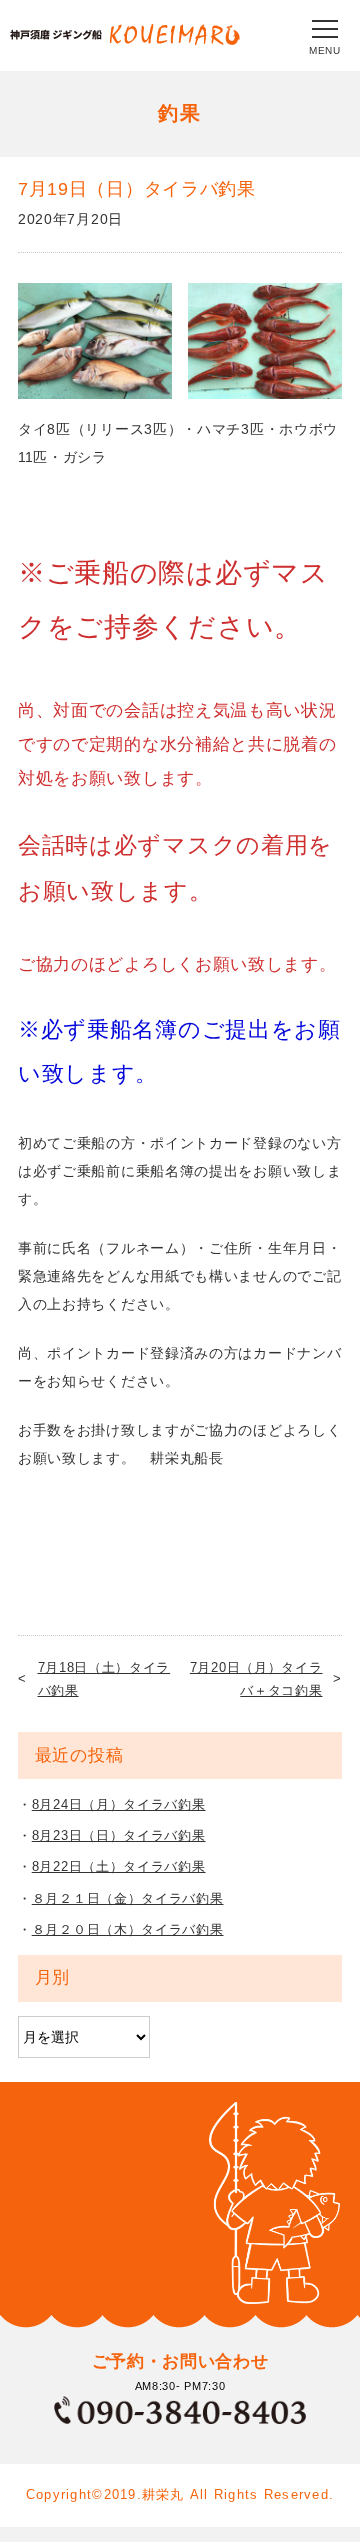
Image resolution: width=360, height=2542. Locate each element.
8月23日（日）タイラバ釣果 (119, 1835)
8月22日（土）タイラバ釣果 (119, 1866)
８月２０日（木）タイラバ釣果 (128, 1929)
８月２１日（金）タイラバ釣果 (128, 1898)
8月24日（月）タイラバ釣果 (119, 1804)
